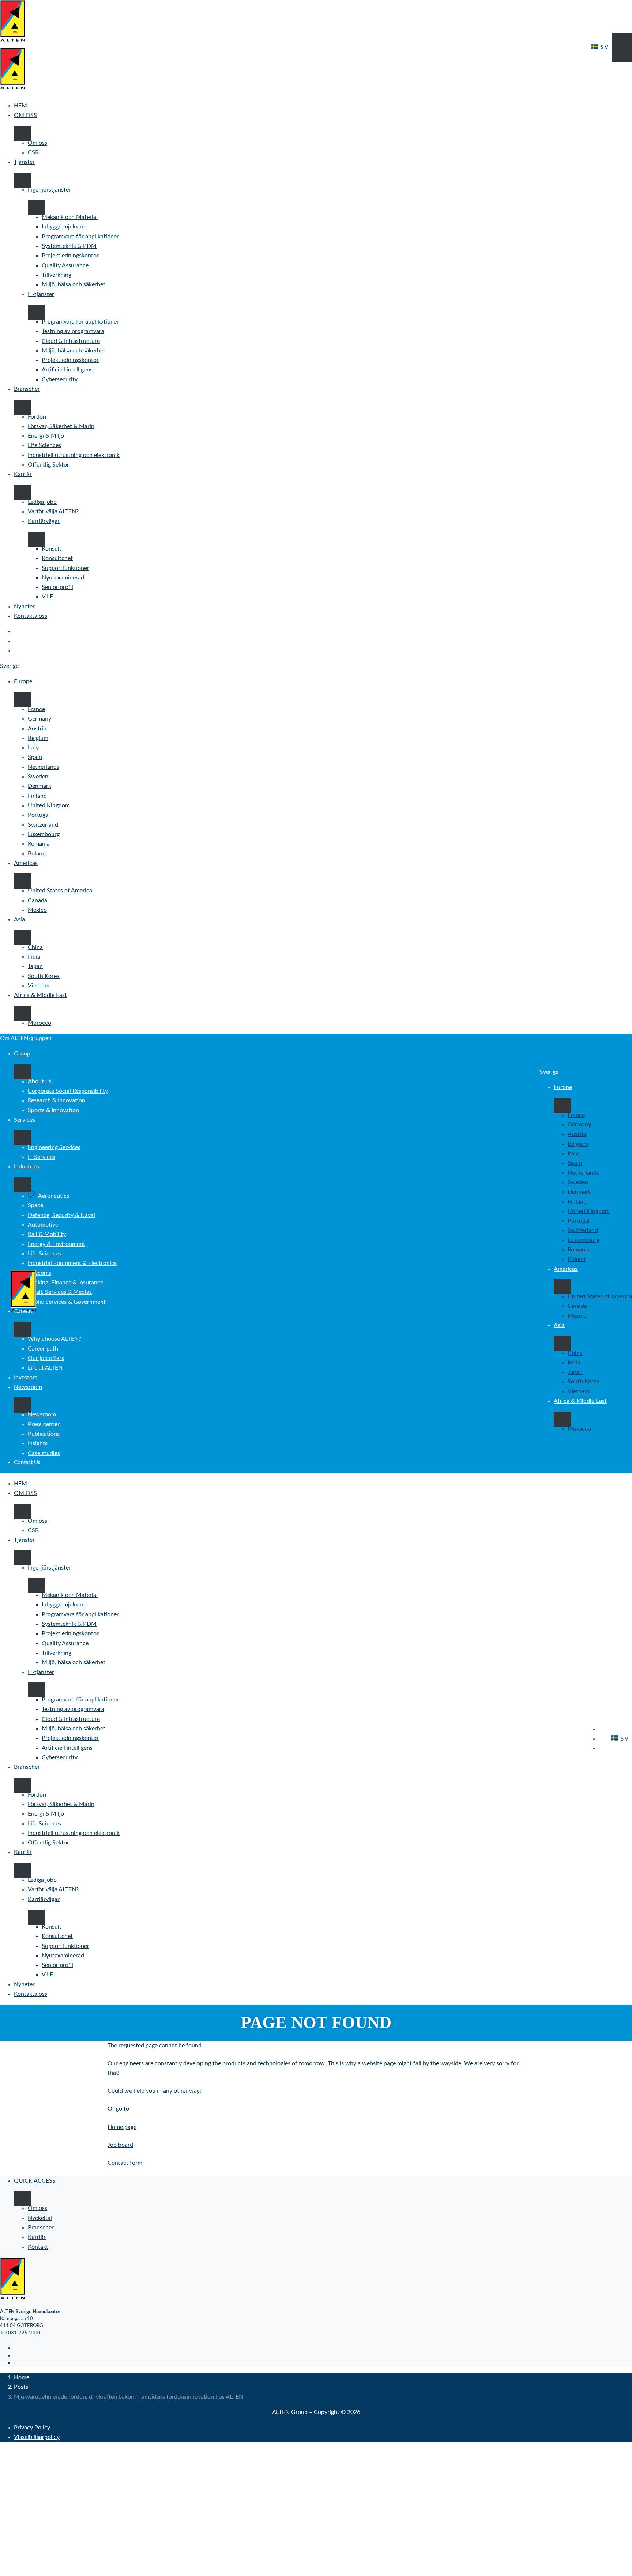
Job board (120, 2145)
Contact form (125, 2163)
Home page (122, 2127)
